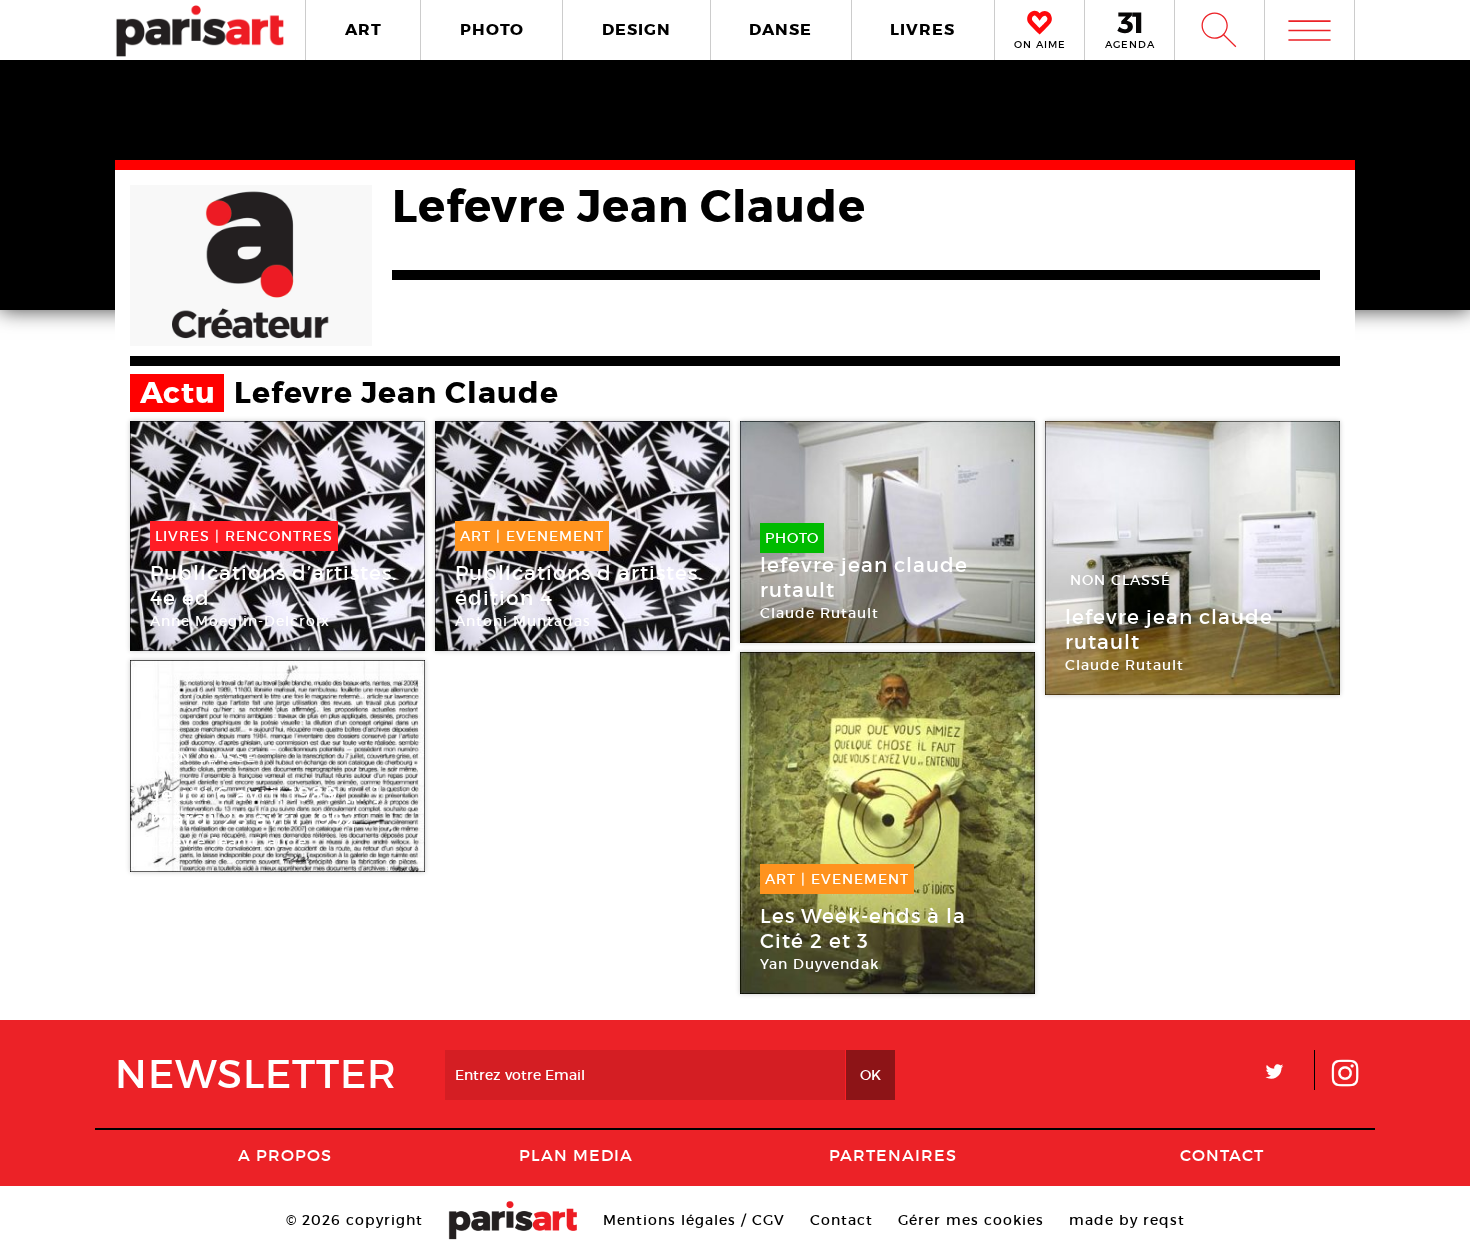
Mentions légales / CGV (694, 1220)
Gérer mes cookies (971, 1220)
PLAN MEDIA (576, 1155)
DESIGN (636, 29)
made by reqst (1127, 1220)
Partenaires (893, 1155)
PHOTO (492, 29)
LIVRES (922, 29)
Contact (1222, 1155)
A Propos (285, 1155)
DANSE (780, 29)
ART (363, 29)
